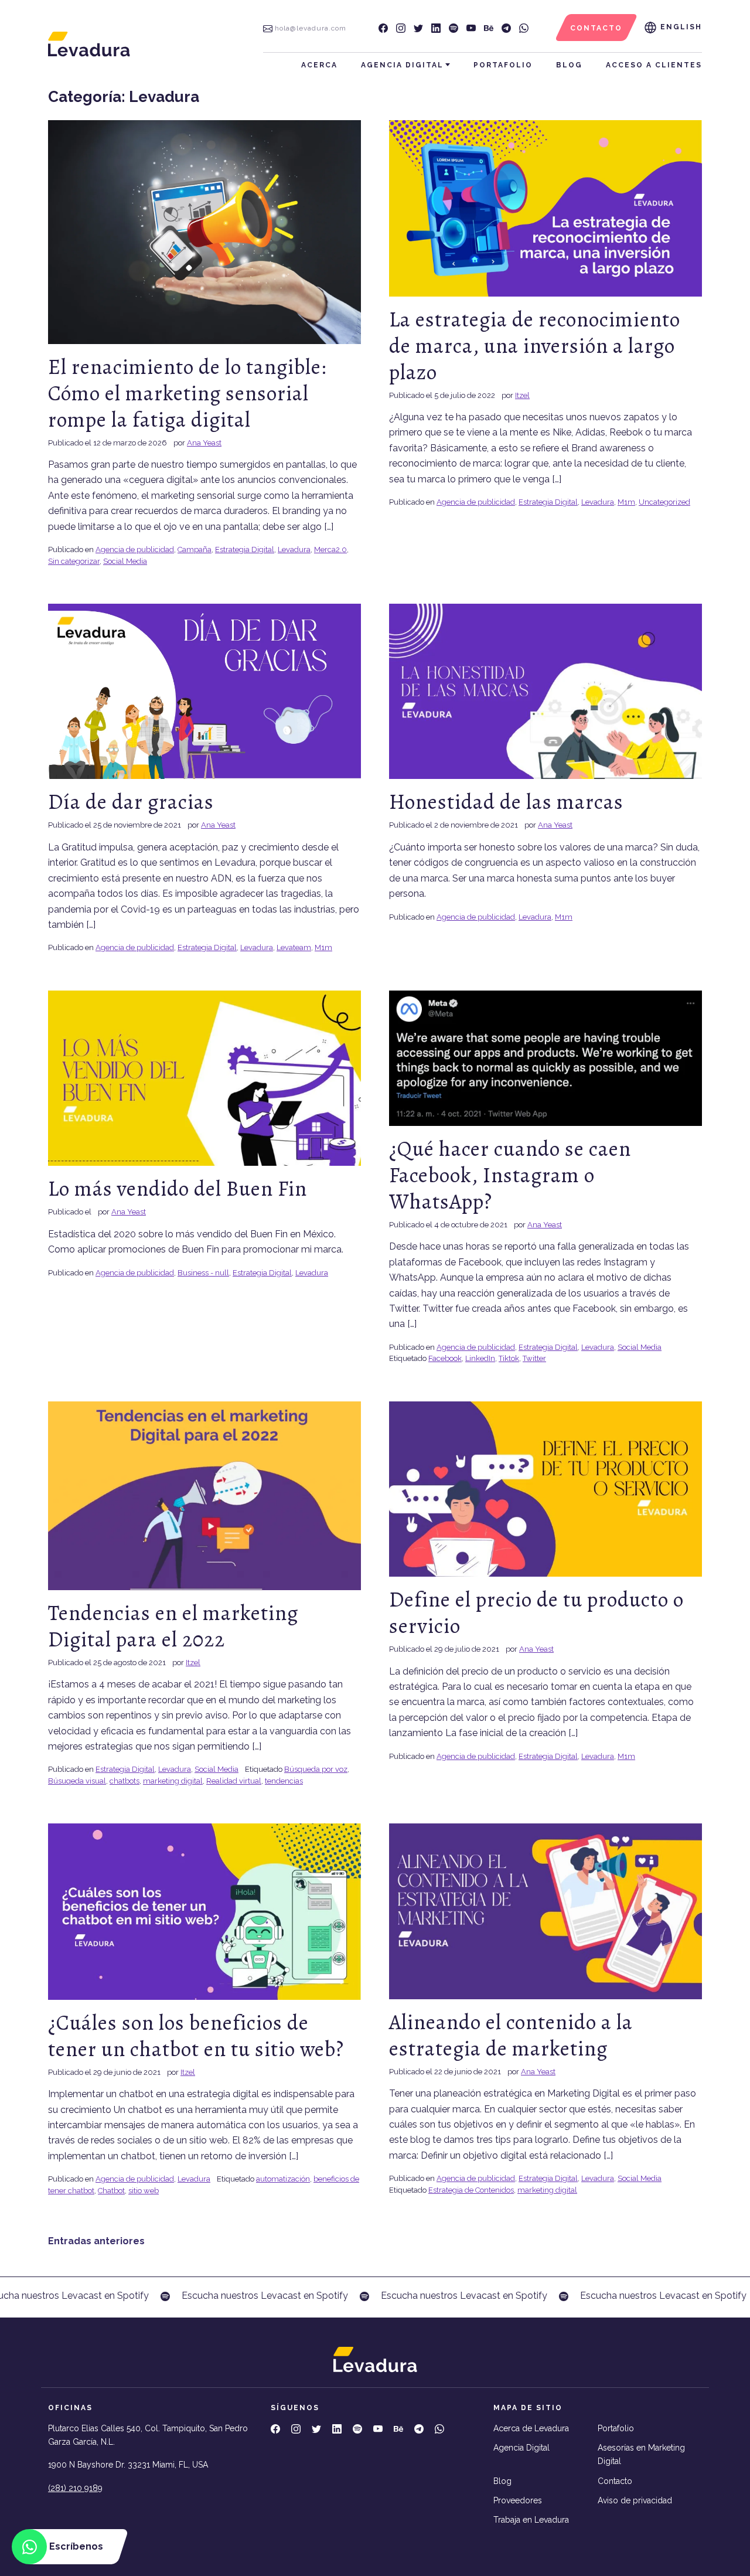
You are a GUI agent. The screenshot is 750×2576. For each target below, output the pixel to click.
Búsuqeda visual (77, 1781)
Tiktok (509, 1358)
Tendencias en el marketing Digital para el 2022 (173, 1626)
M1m (626, 502)
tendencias (284, 1781)
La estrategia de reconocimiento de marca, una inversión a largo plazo (535, 346)
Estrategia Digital (245, 549)
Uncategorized (664, 502)
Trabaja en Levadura (531, 2520)
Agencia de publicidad (135, 549)
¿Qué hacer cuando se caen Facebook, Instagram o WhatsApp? (510, 1175)
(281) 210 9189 (75, 2488)
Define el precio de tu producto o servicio (536, 1612)
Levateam (294, 947)
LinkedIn (480, 1358)
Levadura (294, 549)
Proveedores (518, 2500)
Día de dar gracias (131, 802)
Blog (569, 65)
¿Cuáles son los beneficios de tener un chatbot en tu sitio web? (196, 2036)
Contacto (615, 2481)
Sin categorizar (74, 561)
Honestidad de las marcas (506, 802)
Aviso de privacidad (635, 2500)
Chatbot (111, 2191)
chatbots (125, 1781)
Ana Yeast (204, 443)
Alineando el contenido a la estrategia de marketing (511, 2035)
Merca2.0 (330, 549)
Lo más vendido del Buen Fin (178, 1188)
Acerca (319, 65)
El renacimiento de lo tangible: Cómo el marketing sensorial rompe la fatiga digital (187, 393)
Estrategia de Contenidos (471, 2190)
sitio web (144, 2191)
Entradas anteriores (96, 2241)
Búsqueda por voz (316, 1769)
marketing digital (173, 1781)
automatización (283, 2179)
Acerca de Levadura (531, 2428)
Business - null (203, 1273)
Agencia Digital (402, 65)
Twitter (534, 1358)
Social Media (125, 561)
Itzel (522, 395)
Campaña (195, 549)
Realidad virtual (234, 1781)
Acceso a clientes (654, 65)
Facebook (445, 1358)
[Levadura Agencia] (89, 44)
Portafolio (503, 65)
